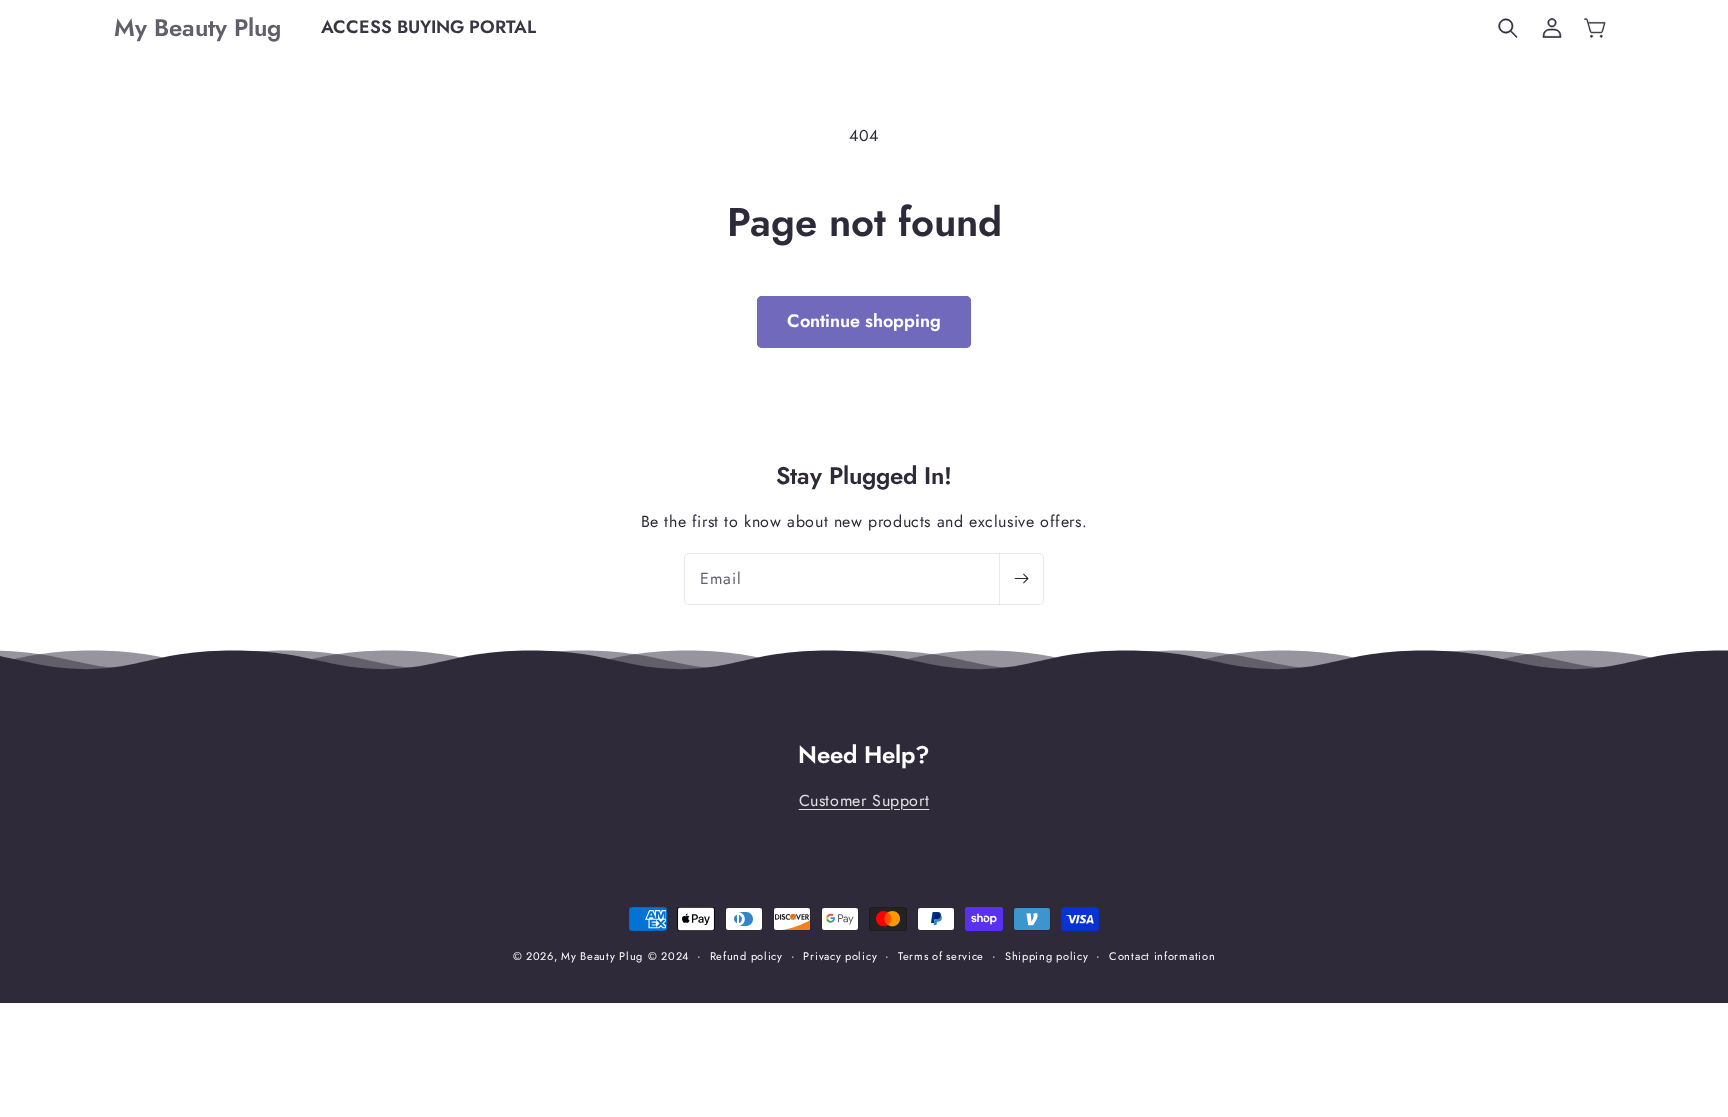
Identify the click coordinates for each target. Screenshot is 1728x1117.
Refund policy (746, 956)
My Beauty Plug (602, 956)
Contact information (1162, 956)
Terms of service (941, 956)
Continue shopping (864, 321)
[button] (1508, 28)
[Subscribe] (1021, 579)
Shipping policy (1047, 956)
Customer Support (864, 800)
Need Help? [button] (864, 755)
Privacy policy (840, 956)
